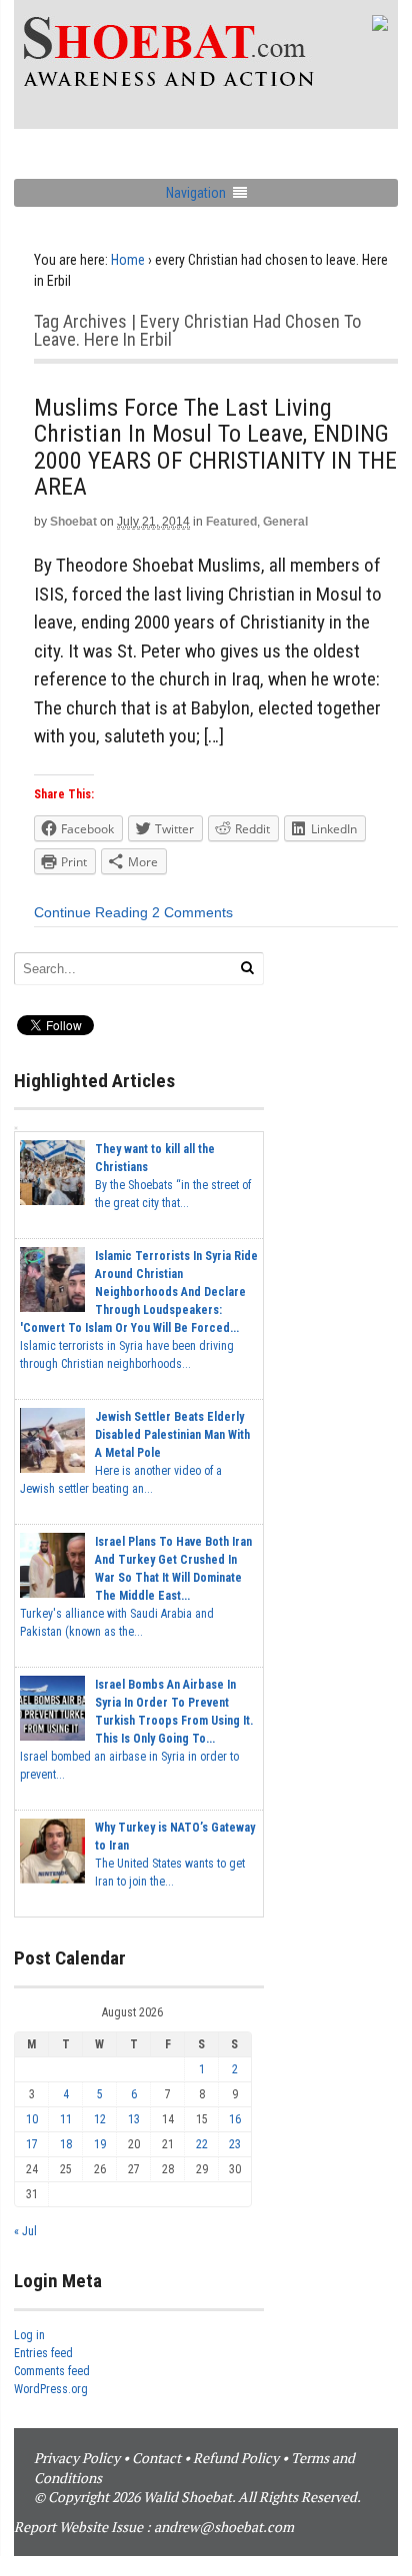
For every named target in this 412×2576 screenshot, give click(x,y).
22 (202, 2144)
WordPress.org (51, 2389)
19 (100, 2144)
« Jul (25, 2231)
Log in (29, 2335)
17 (32, 2144)
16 (235, 2119)
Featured (231, 522)
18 (66, 2144)
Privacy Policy (77, 2458)
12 (100, 2119)
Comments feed (52, 2371)
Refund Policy (236, 2458)
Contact (156, 2458)
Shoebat (73, 522)
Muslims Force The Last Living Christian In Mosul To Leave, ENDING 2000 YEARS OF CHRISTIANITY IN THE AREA (215, 447)
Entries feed (43, 2353)
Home (128, 260)
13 (134, 2119)
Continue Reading (91, 912)
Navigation (196, 193)
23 (235, 2144)
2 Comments (192, 912)
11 (66, 2119)
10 (32, 2119)
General (285, 522)
